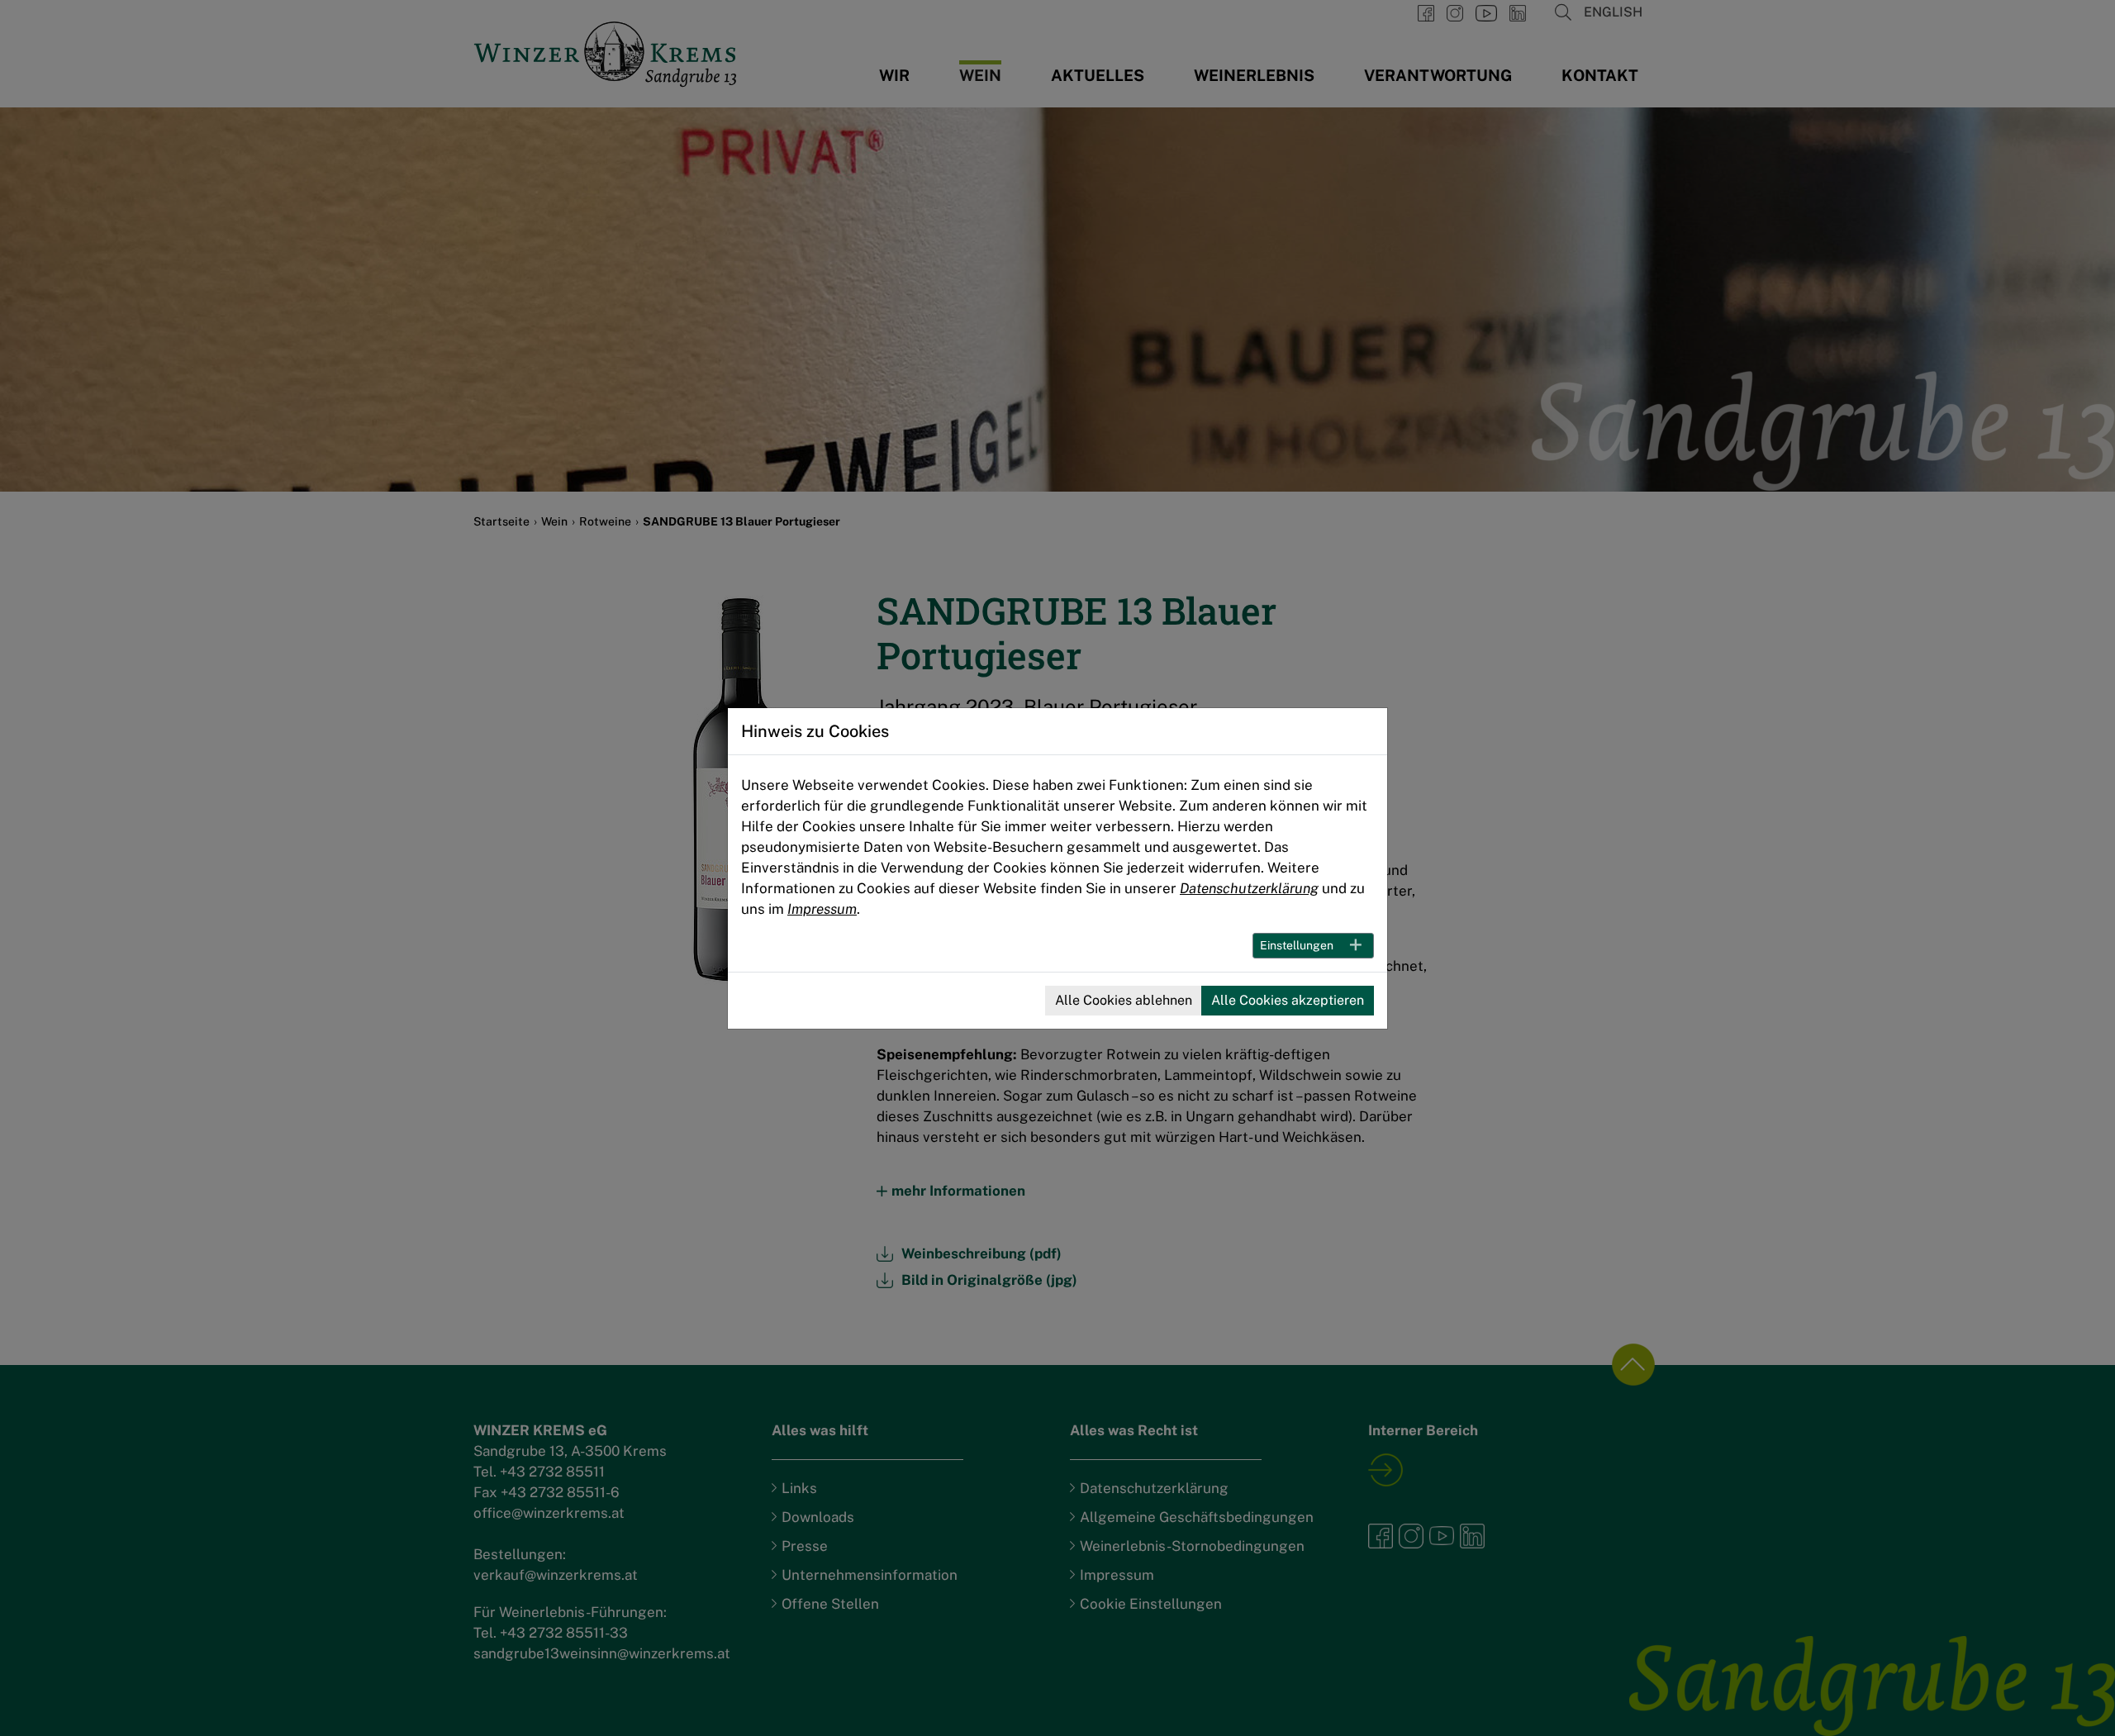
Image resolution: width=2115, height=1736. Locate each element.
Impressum (822, 909)
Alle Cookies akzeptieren (1288, 1000)
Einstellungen (1297, 945)
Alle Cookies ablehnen (1124, 1000)
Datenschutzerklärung (1249, 888)
